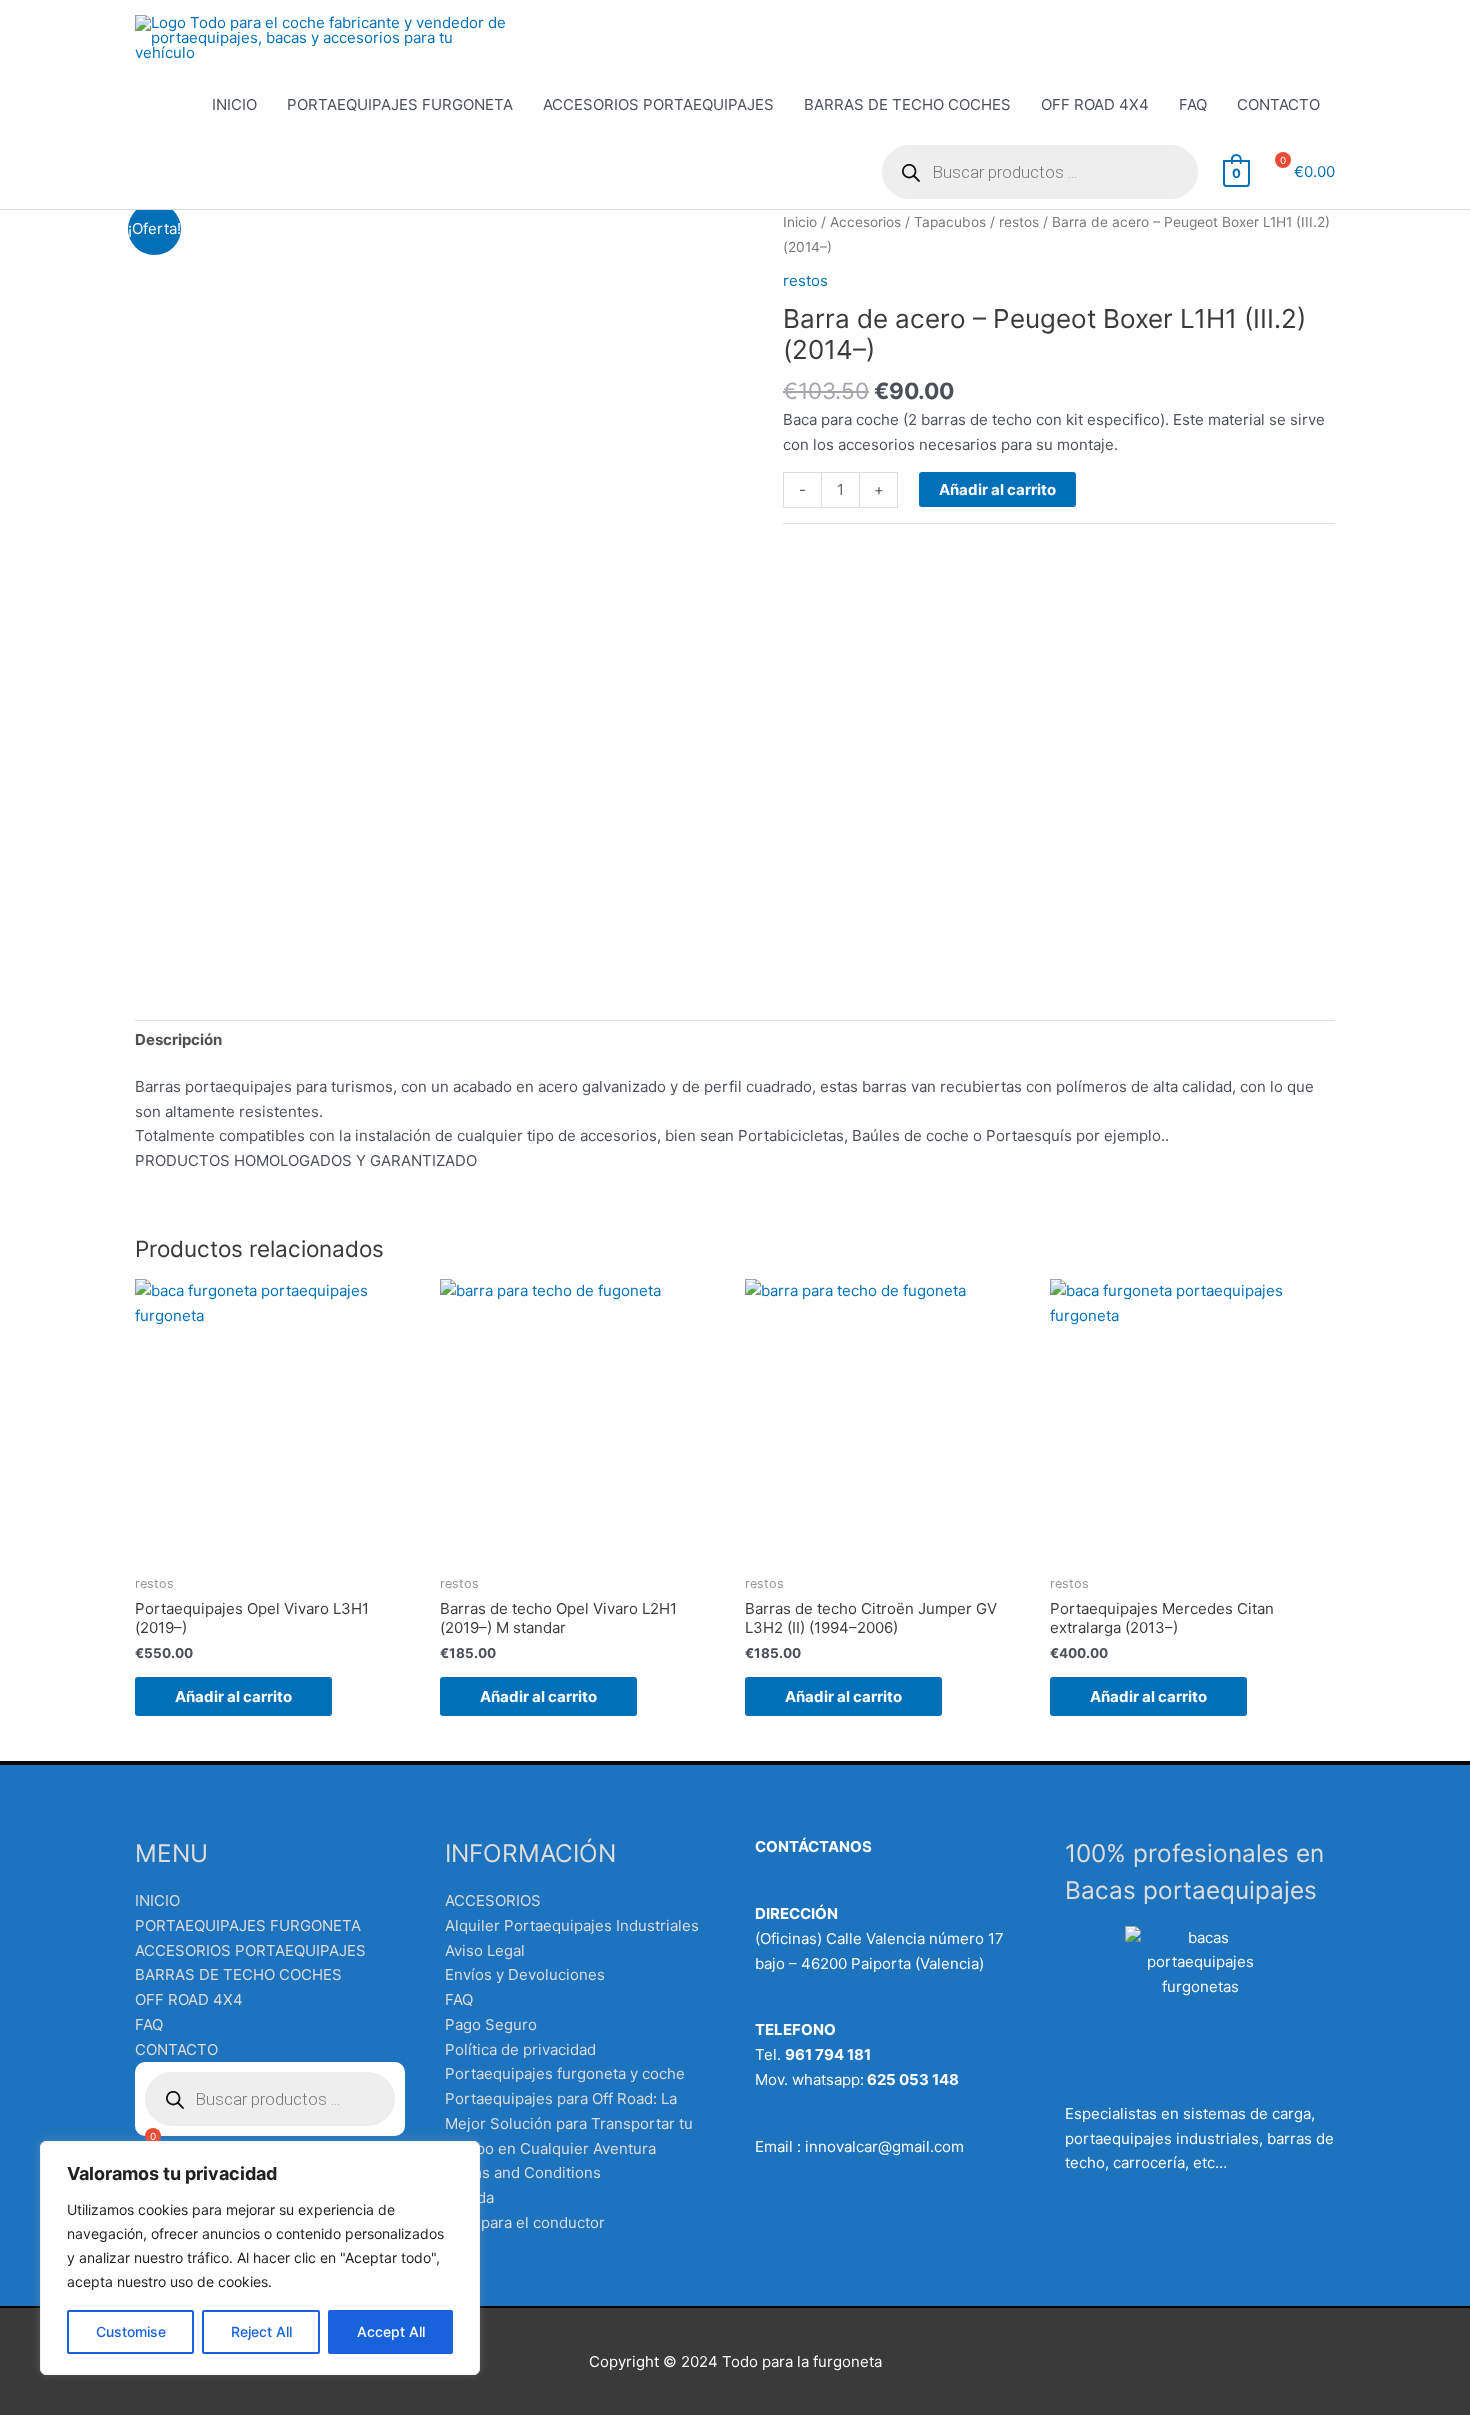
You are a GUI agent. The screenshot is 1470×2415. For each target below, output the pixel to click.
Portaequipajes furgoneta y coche (565, 2073)
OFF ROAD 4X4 (1095, 104)
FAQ (1193, 104)
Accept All (391, 2331)
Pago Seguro (491, 2024)
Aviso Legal (485, 1950)
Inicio (800, 222)
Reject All (261, 2331)
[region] (260, 2258)
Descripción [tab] (178, 1039)
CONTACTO (1278, 104)
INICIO (234, 104)
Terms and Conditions (523, 2172)
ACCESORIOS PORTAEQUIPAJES (658, 104)
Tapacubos (950, 222)
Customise (131, 2331)
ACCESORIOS (493, 1900)
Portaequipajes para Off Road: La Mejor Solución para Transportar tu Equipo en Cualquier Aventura (569, 2123)
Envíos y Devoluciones (525, 1974)
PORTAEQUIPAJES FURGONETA (400, 104)
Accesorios (865, 222)
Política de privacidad (520, 2049)
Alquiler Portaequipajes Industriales (572, 1925)
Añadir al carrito (997, 489)
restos (1019, 222)
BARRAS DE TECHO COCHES (907, 104)
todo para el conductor (525, 2222)
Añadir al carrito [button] (233, 1696)
